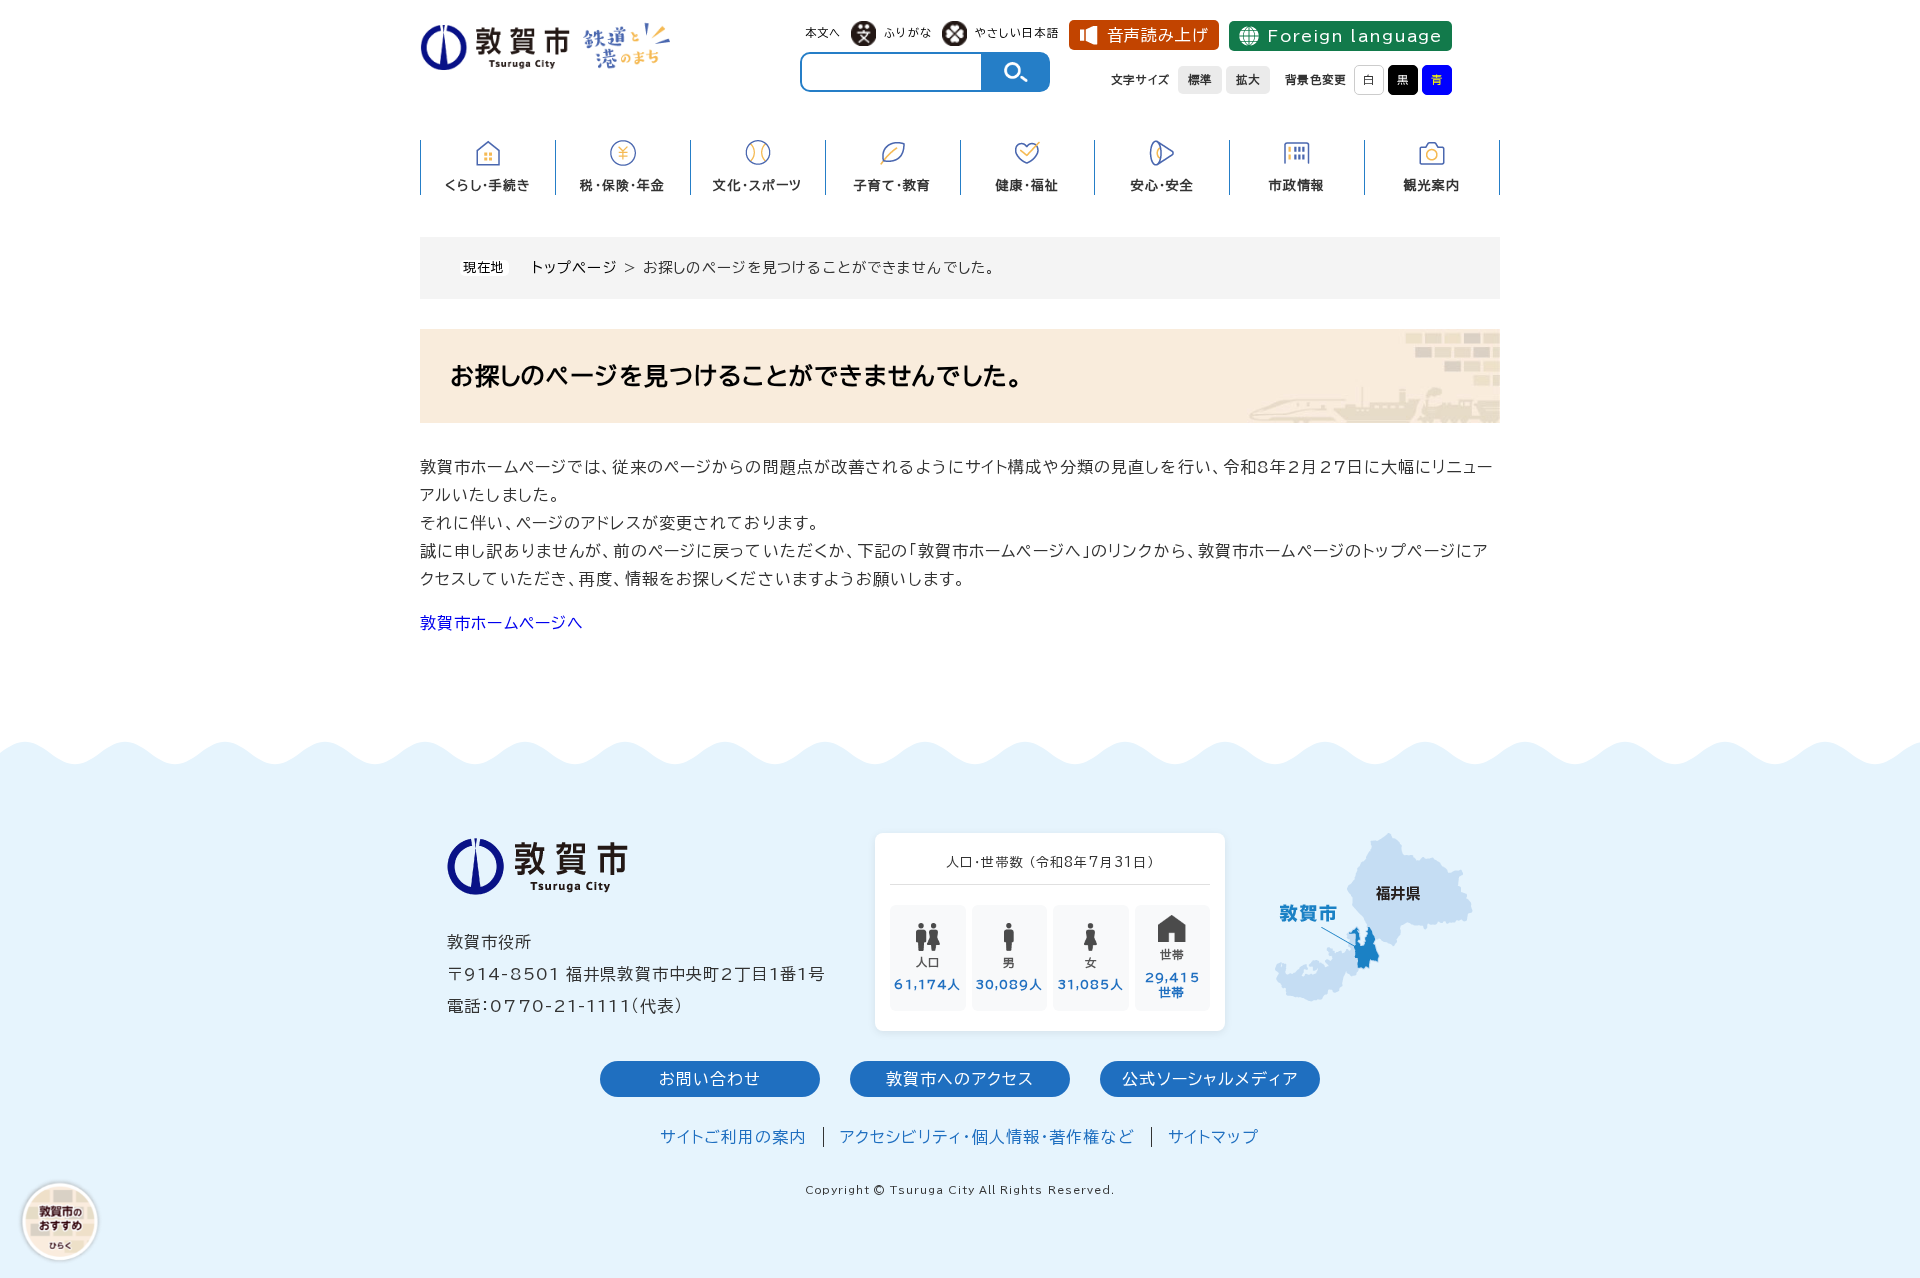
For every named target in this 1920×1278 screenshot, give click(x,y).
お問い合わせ (710, 1079)
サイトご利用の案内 (733, 1137)
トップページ (575, 267)
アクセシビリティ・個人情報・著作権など (987, 1137)
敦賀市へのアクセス (960, 1079)
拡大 (1248, 79)
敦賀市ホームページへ (502, 623)
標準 (1200, 79)
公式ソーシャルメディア (1209, 1079)
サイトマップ (1214, 1137)
